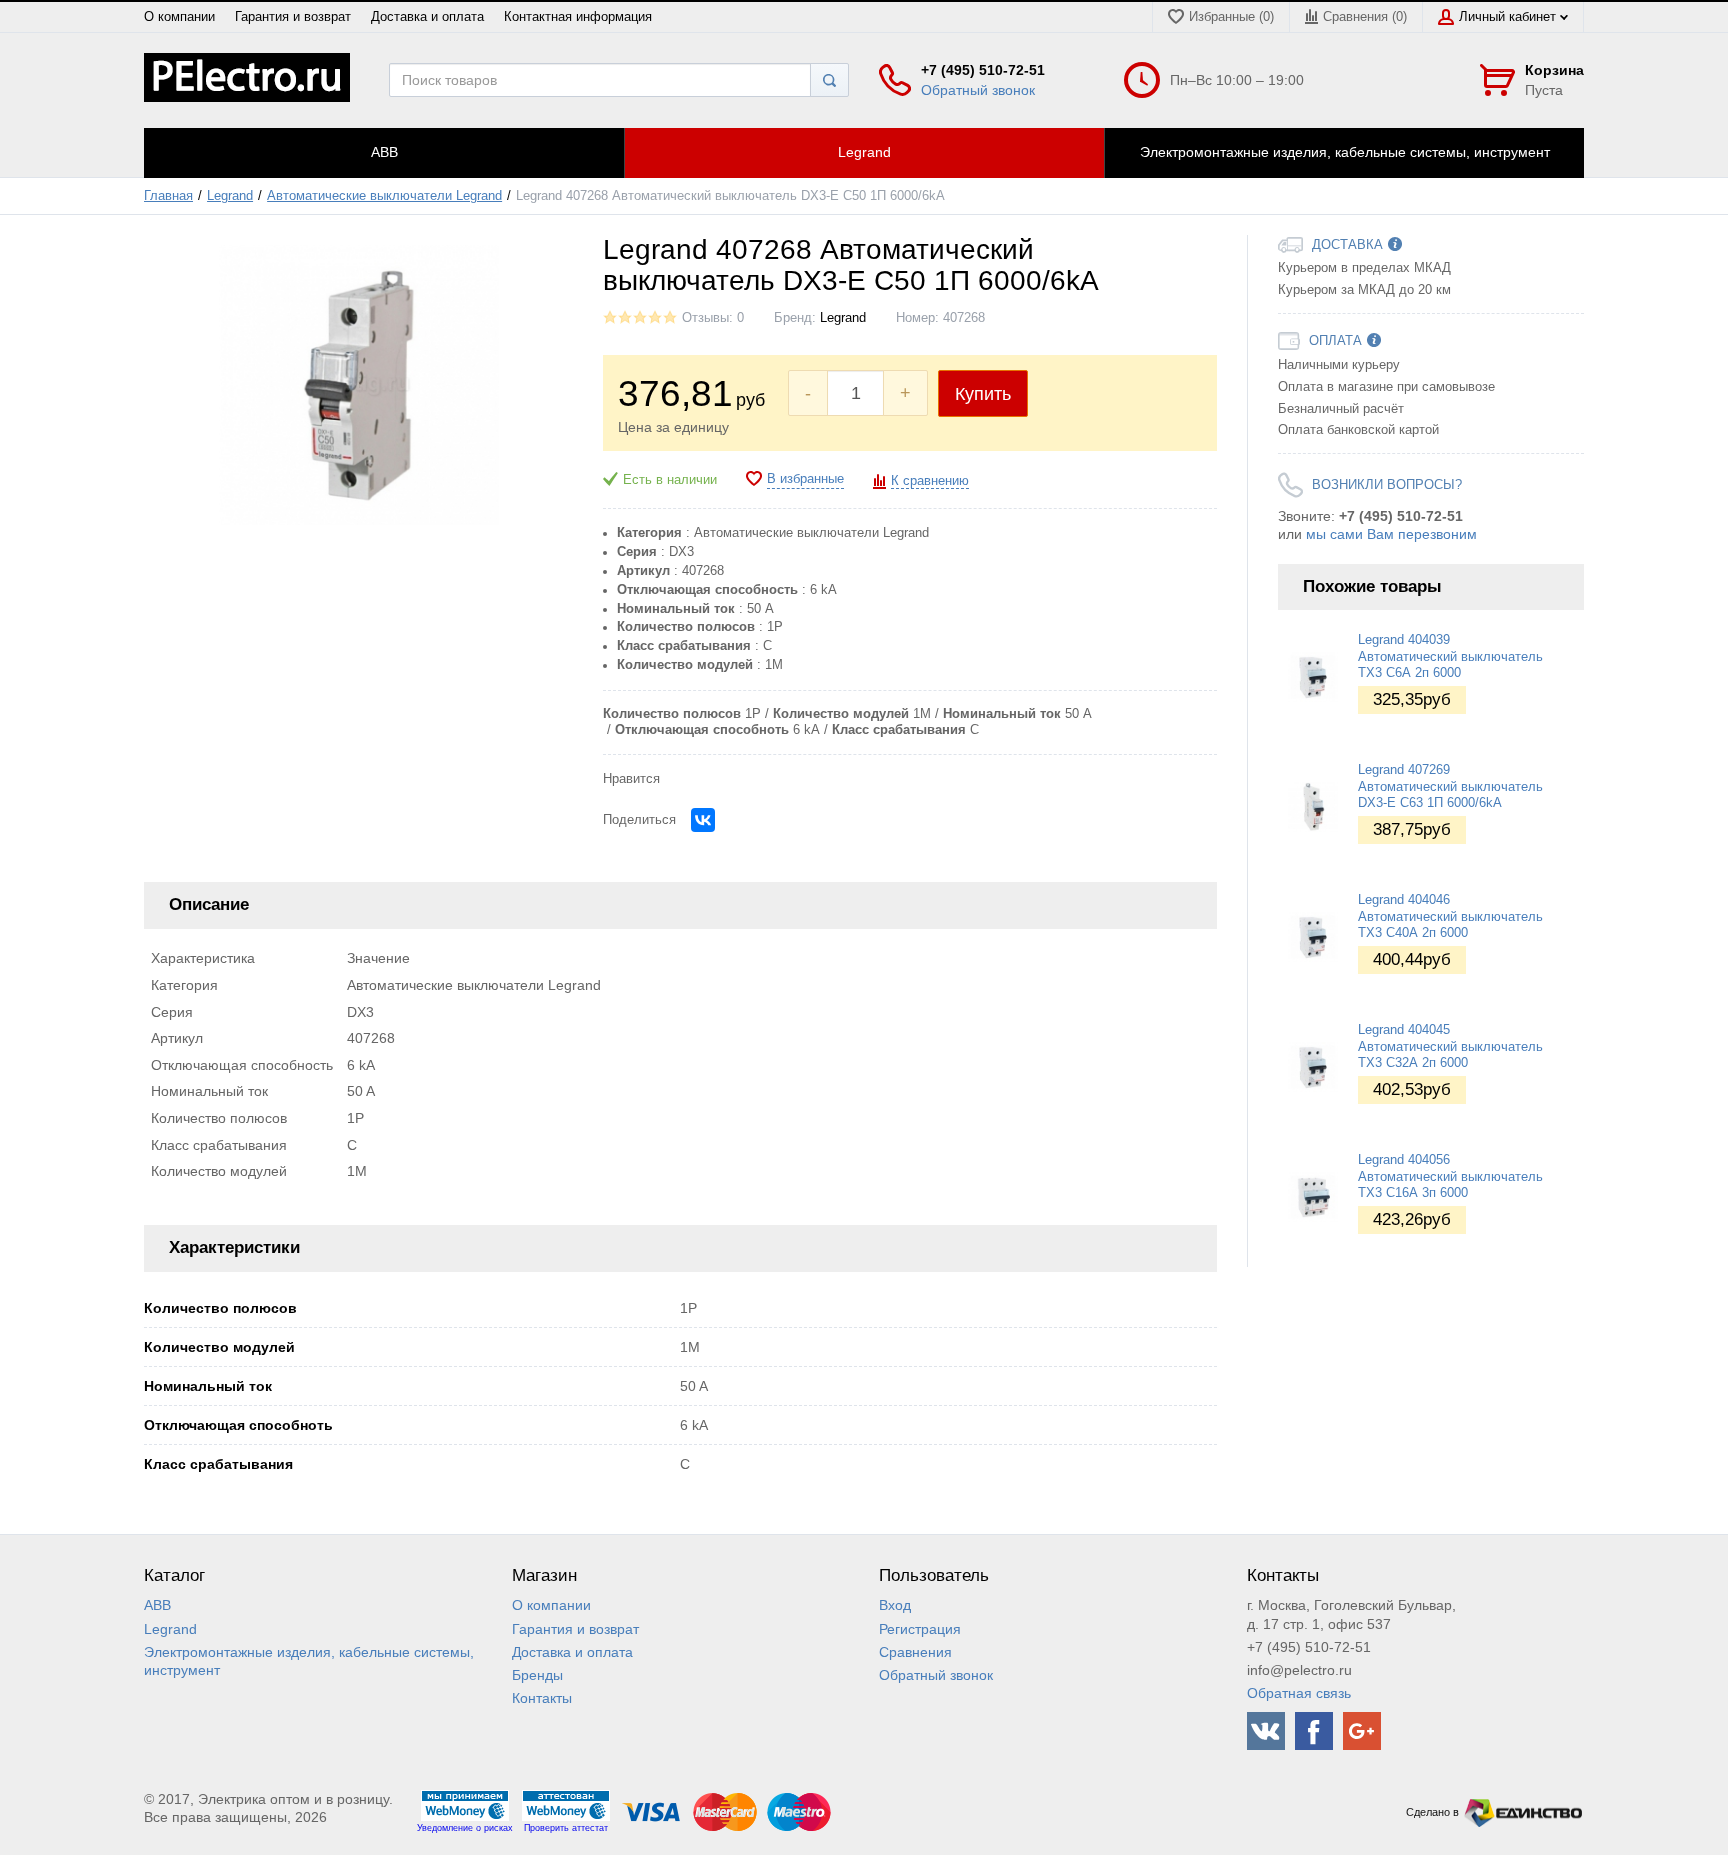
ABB (157, 1605)
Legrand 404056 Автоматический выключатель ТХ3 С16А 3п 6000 (1450, 1176)
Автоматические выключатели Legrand (384, 196)
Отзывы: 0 (713, 318)
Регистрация (920, 1629)
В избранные (805, 479)
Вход (895, 1605)
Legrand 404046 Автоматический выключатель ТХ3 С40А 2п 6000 (1450, 916)
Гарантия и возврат (293, 17)
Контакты (542, 1698)
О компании (179, 17)
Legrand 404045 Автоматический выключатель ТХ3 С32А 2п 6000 (1450, 1046)
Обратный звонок (978, 90)
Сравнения (915, 1652)
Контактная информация (578, 17)
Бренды (537, 1675)
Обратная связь (1299, 1693)
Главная (168, 196)
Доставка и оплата (427, 17)
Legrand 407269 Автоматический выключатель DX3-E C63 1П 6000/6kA (1450, 786)
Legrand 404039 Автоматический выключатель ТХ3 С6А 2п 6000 (1450, 656)
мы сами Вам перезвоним (1391, 534)
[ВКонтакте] (703, 820)
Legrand (230, 196)
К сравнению (930, 481)
